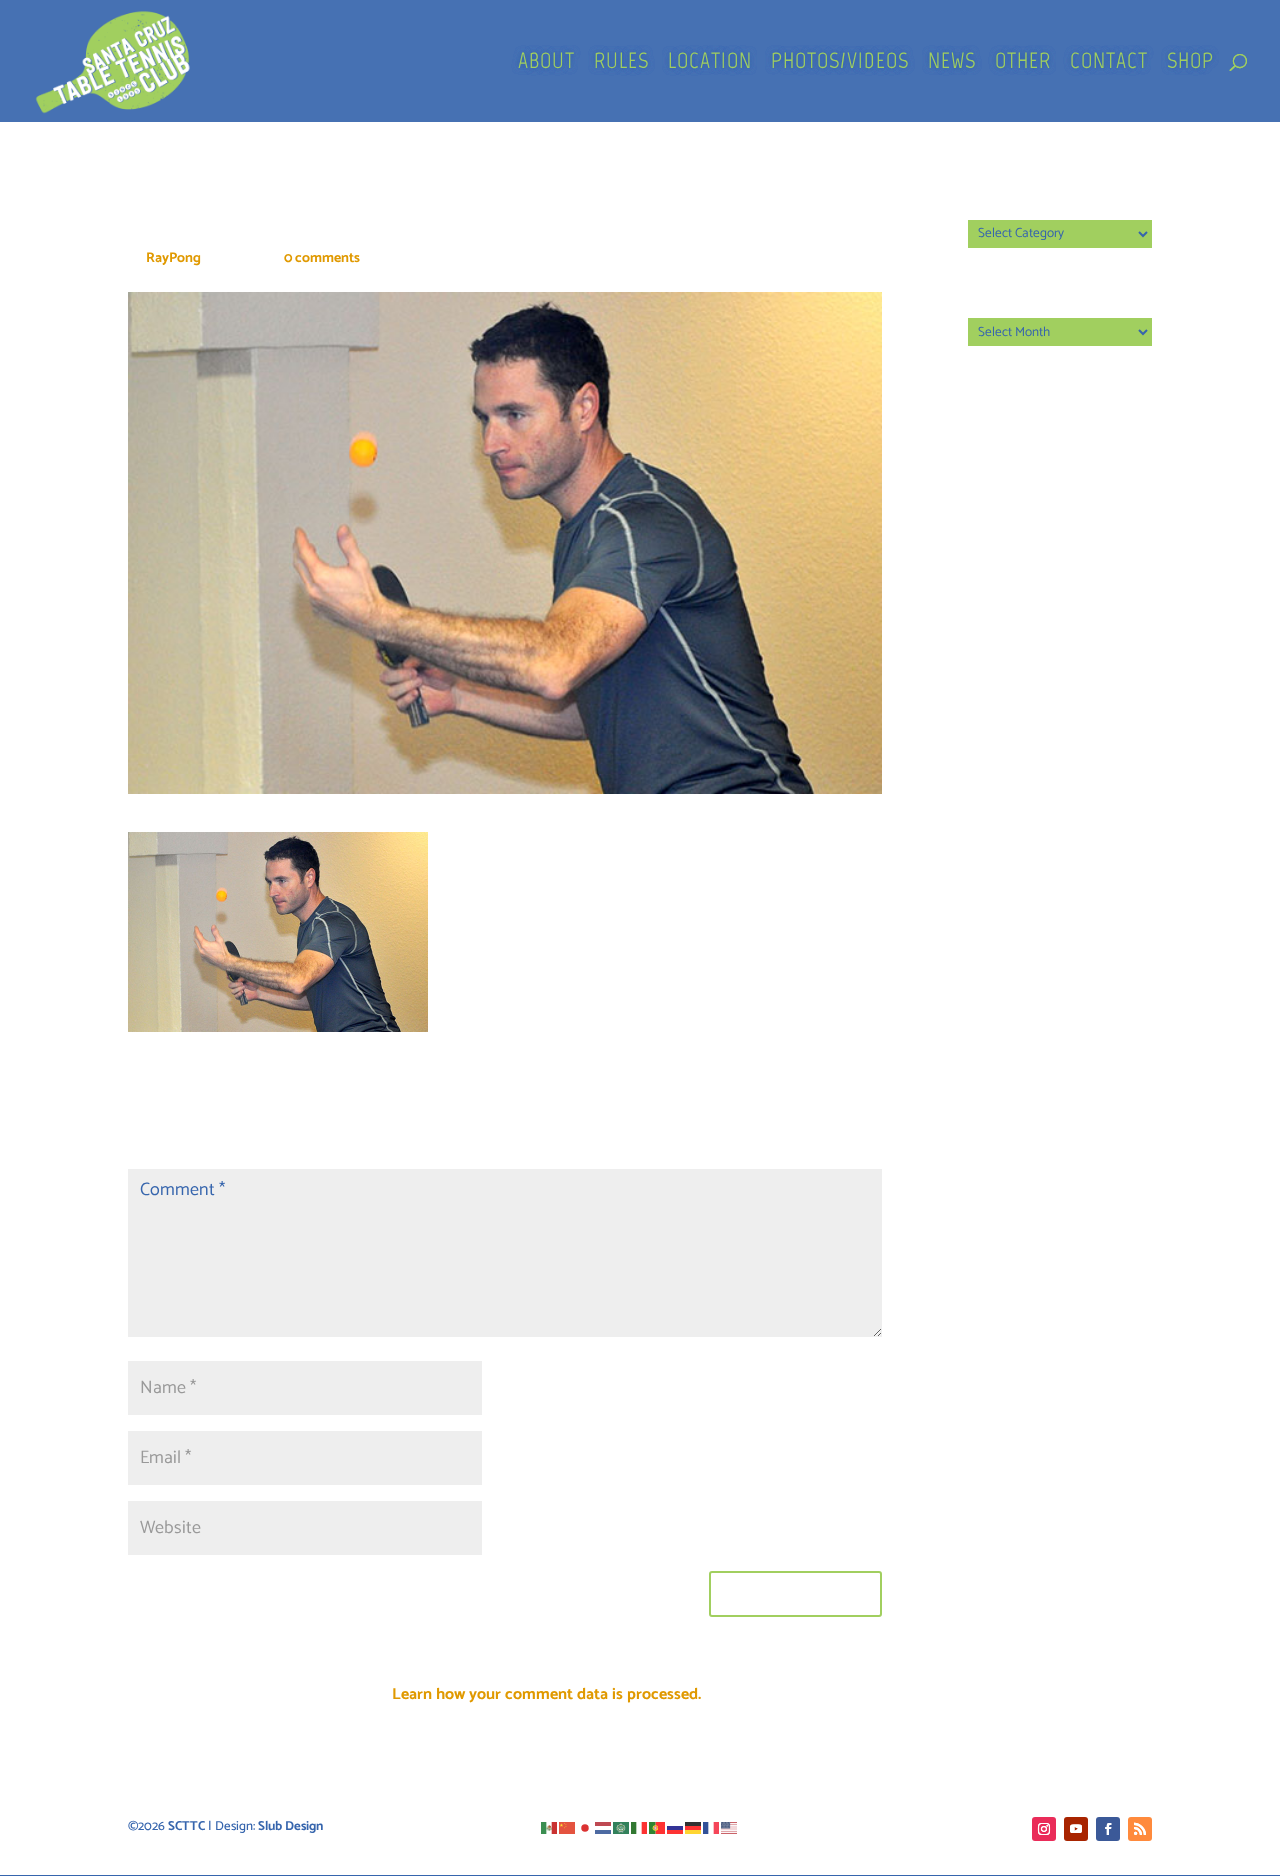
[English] (730, 1826)
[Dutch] (604, 1826)
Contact (1109, 64)
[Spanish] (550, 1826)
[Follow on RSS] (1140, 1829)
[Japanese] (586, 1826)
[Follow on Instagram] (1044, 1829)
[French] (712, 1826)
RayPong (173, 258)
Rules (621, 64)
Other (1023, 64)
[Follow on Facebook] (1108, 1829)
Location (710, 64)
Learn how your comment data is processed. (546, 1694)
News (952, 64)
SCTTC (186, 1826)
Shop (1190, 64)
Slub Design (290, 1826)
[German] (694, 1826)
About (546, 64)
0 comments (322, 258)
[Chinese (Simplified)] (568, 1826)
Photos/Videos (840, 64)
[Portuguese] (658, 1826)
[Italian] (640, 1826)
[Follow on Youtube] (1076, 1829)
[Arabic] (622, 1826)
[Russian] (676, 1826)
